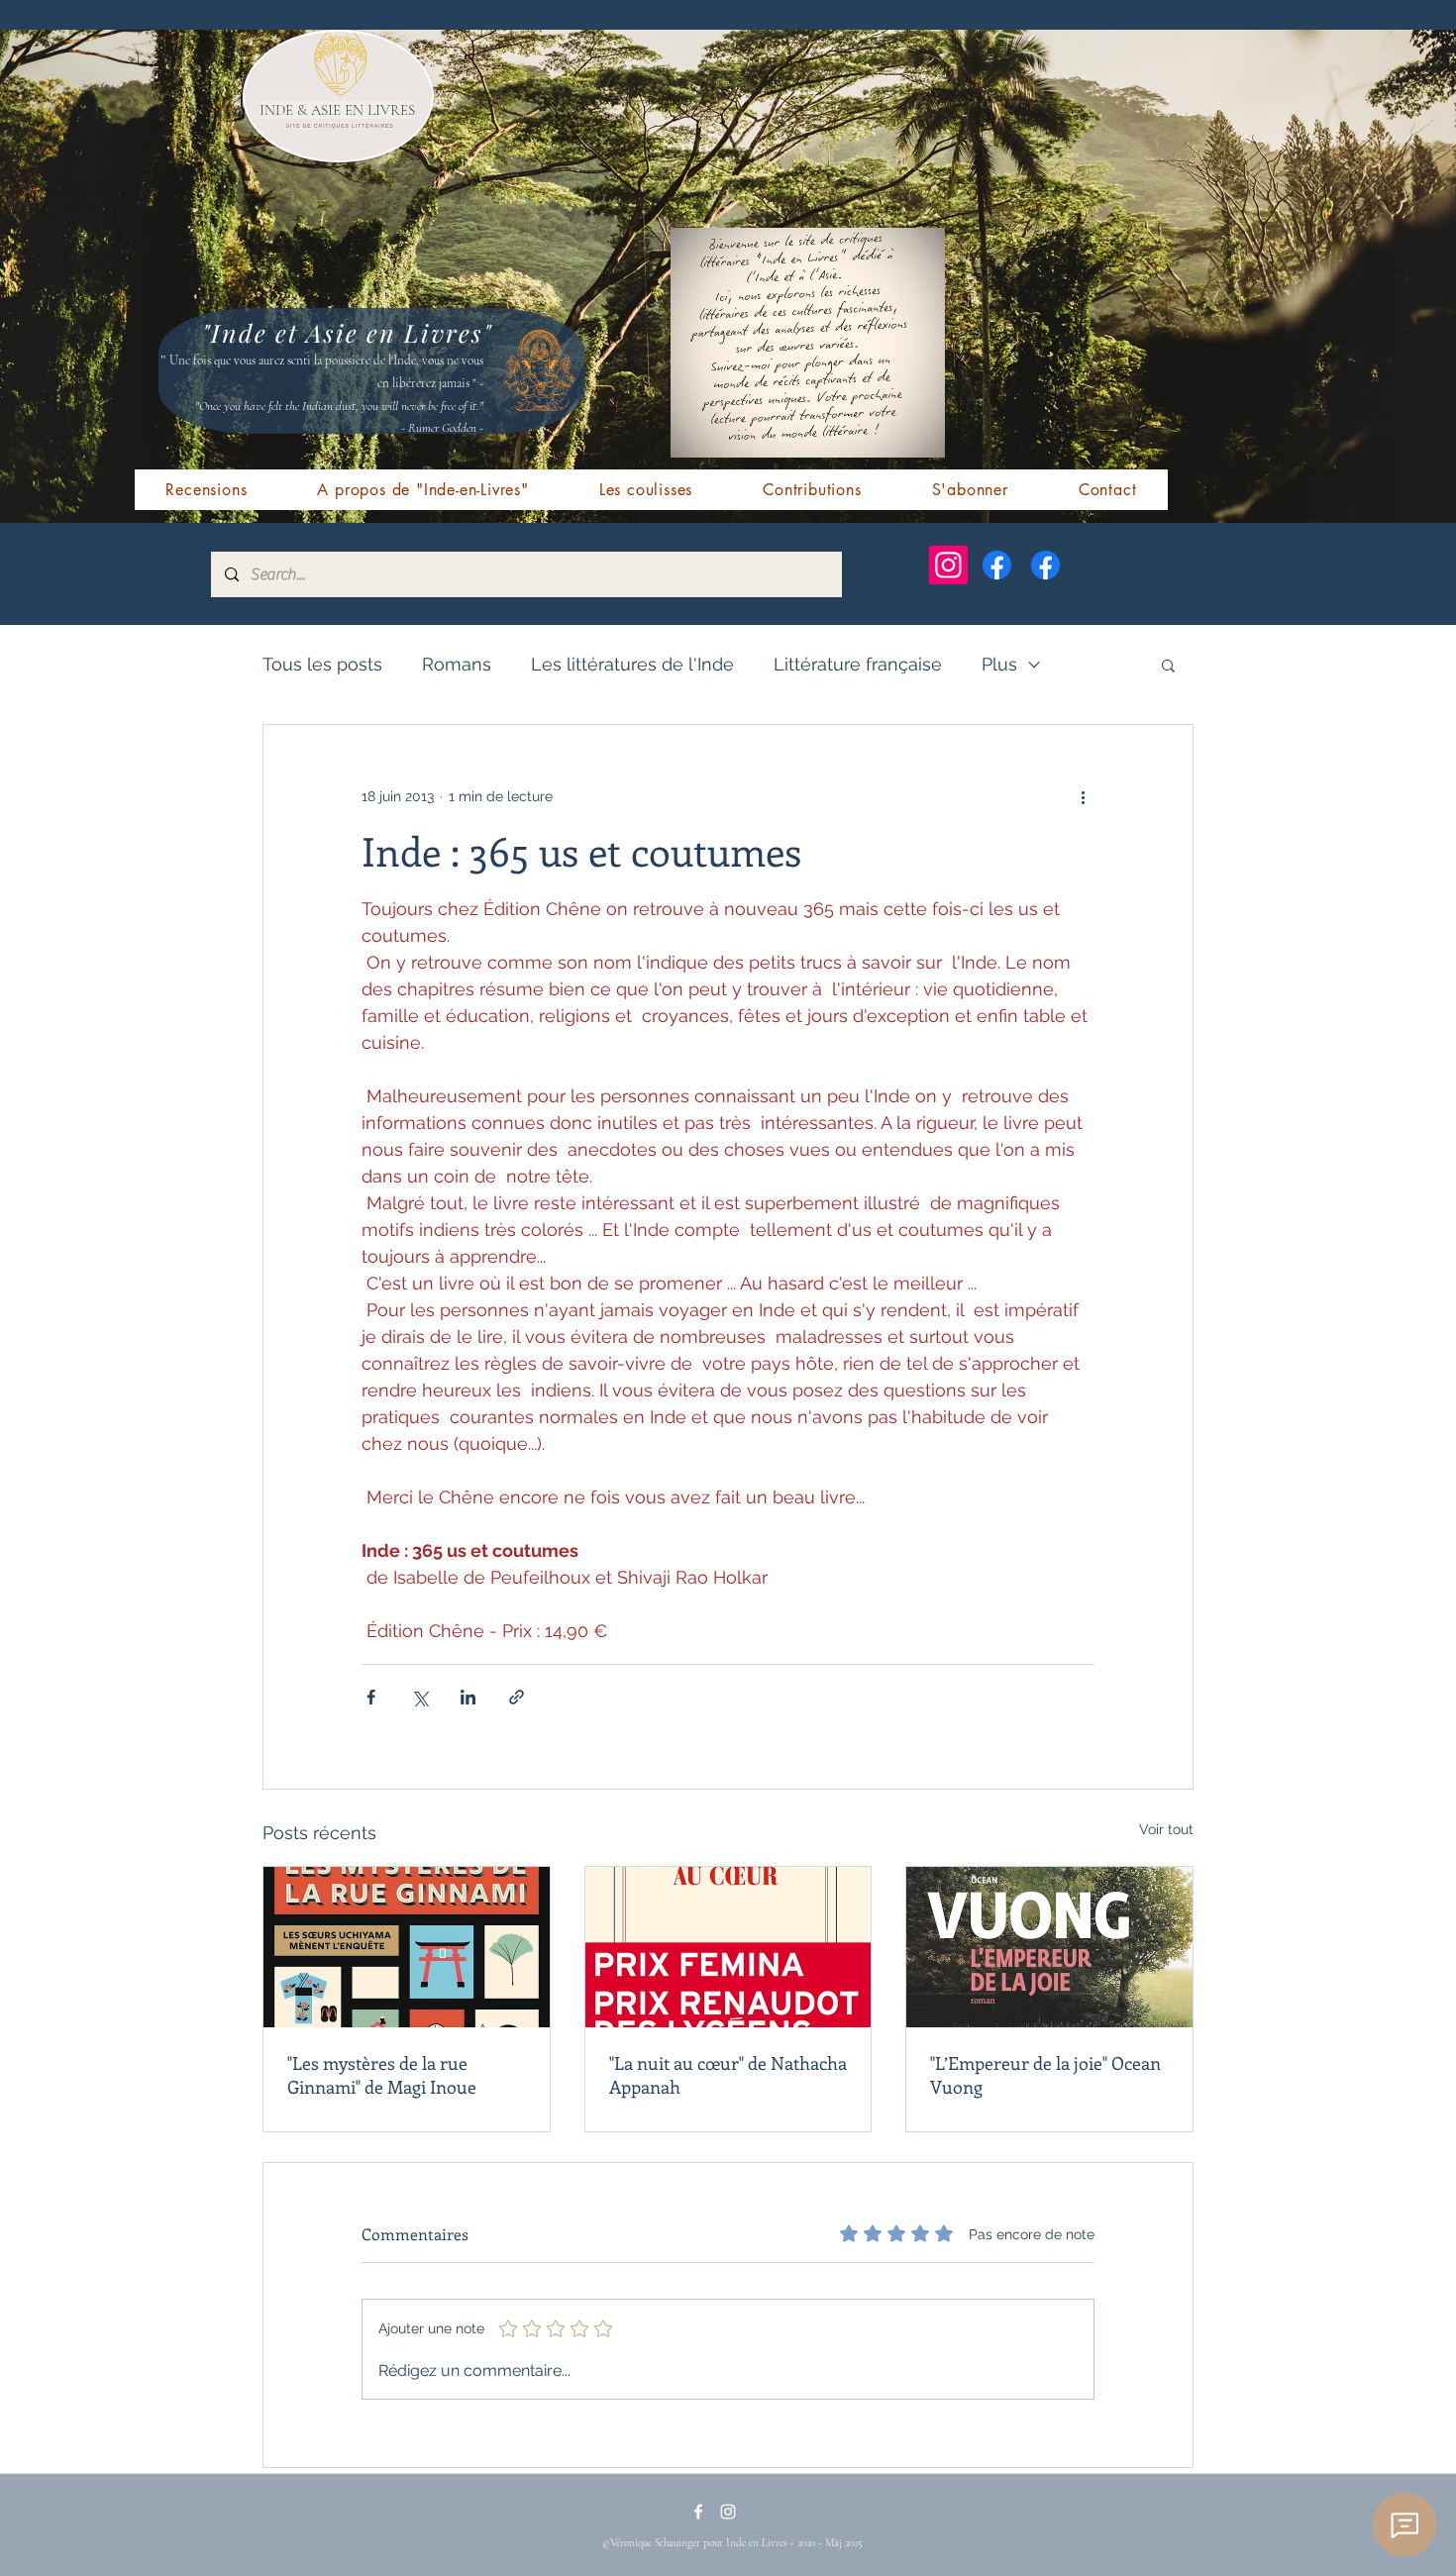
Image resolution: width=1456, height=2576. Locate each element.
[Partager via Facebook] (371, 1697)
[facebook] (698, 2512)
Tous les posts (322, 664)
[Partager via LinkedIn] (468, 1697)
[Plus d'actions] (1083, 796)
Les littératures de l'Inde (632, 664)
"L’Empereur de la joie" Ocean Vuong (1045, 2075)
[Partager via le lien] (517, 1697)
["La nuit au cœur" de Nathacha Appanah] (728, 1947)
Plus (999, 664)
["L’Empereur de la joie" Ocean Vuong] (1049, 1947)
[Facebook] (997, 565)
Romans (457, 664)
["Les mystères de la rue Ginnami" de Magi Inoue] (407, 1947)
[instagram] (728, 2512)
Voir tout (1166, 1829)
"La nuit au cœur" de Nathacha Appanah (728, 2075)
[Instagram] (948, 565)
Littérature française (858, 664)
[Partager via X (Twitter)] (419, 1697)
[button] (1168, 665)
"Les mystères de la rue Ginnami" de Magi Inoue (382, 2075)
